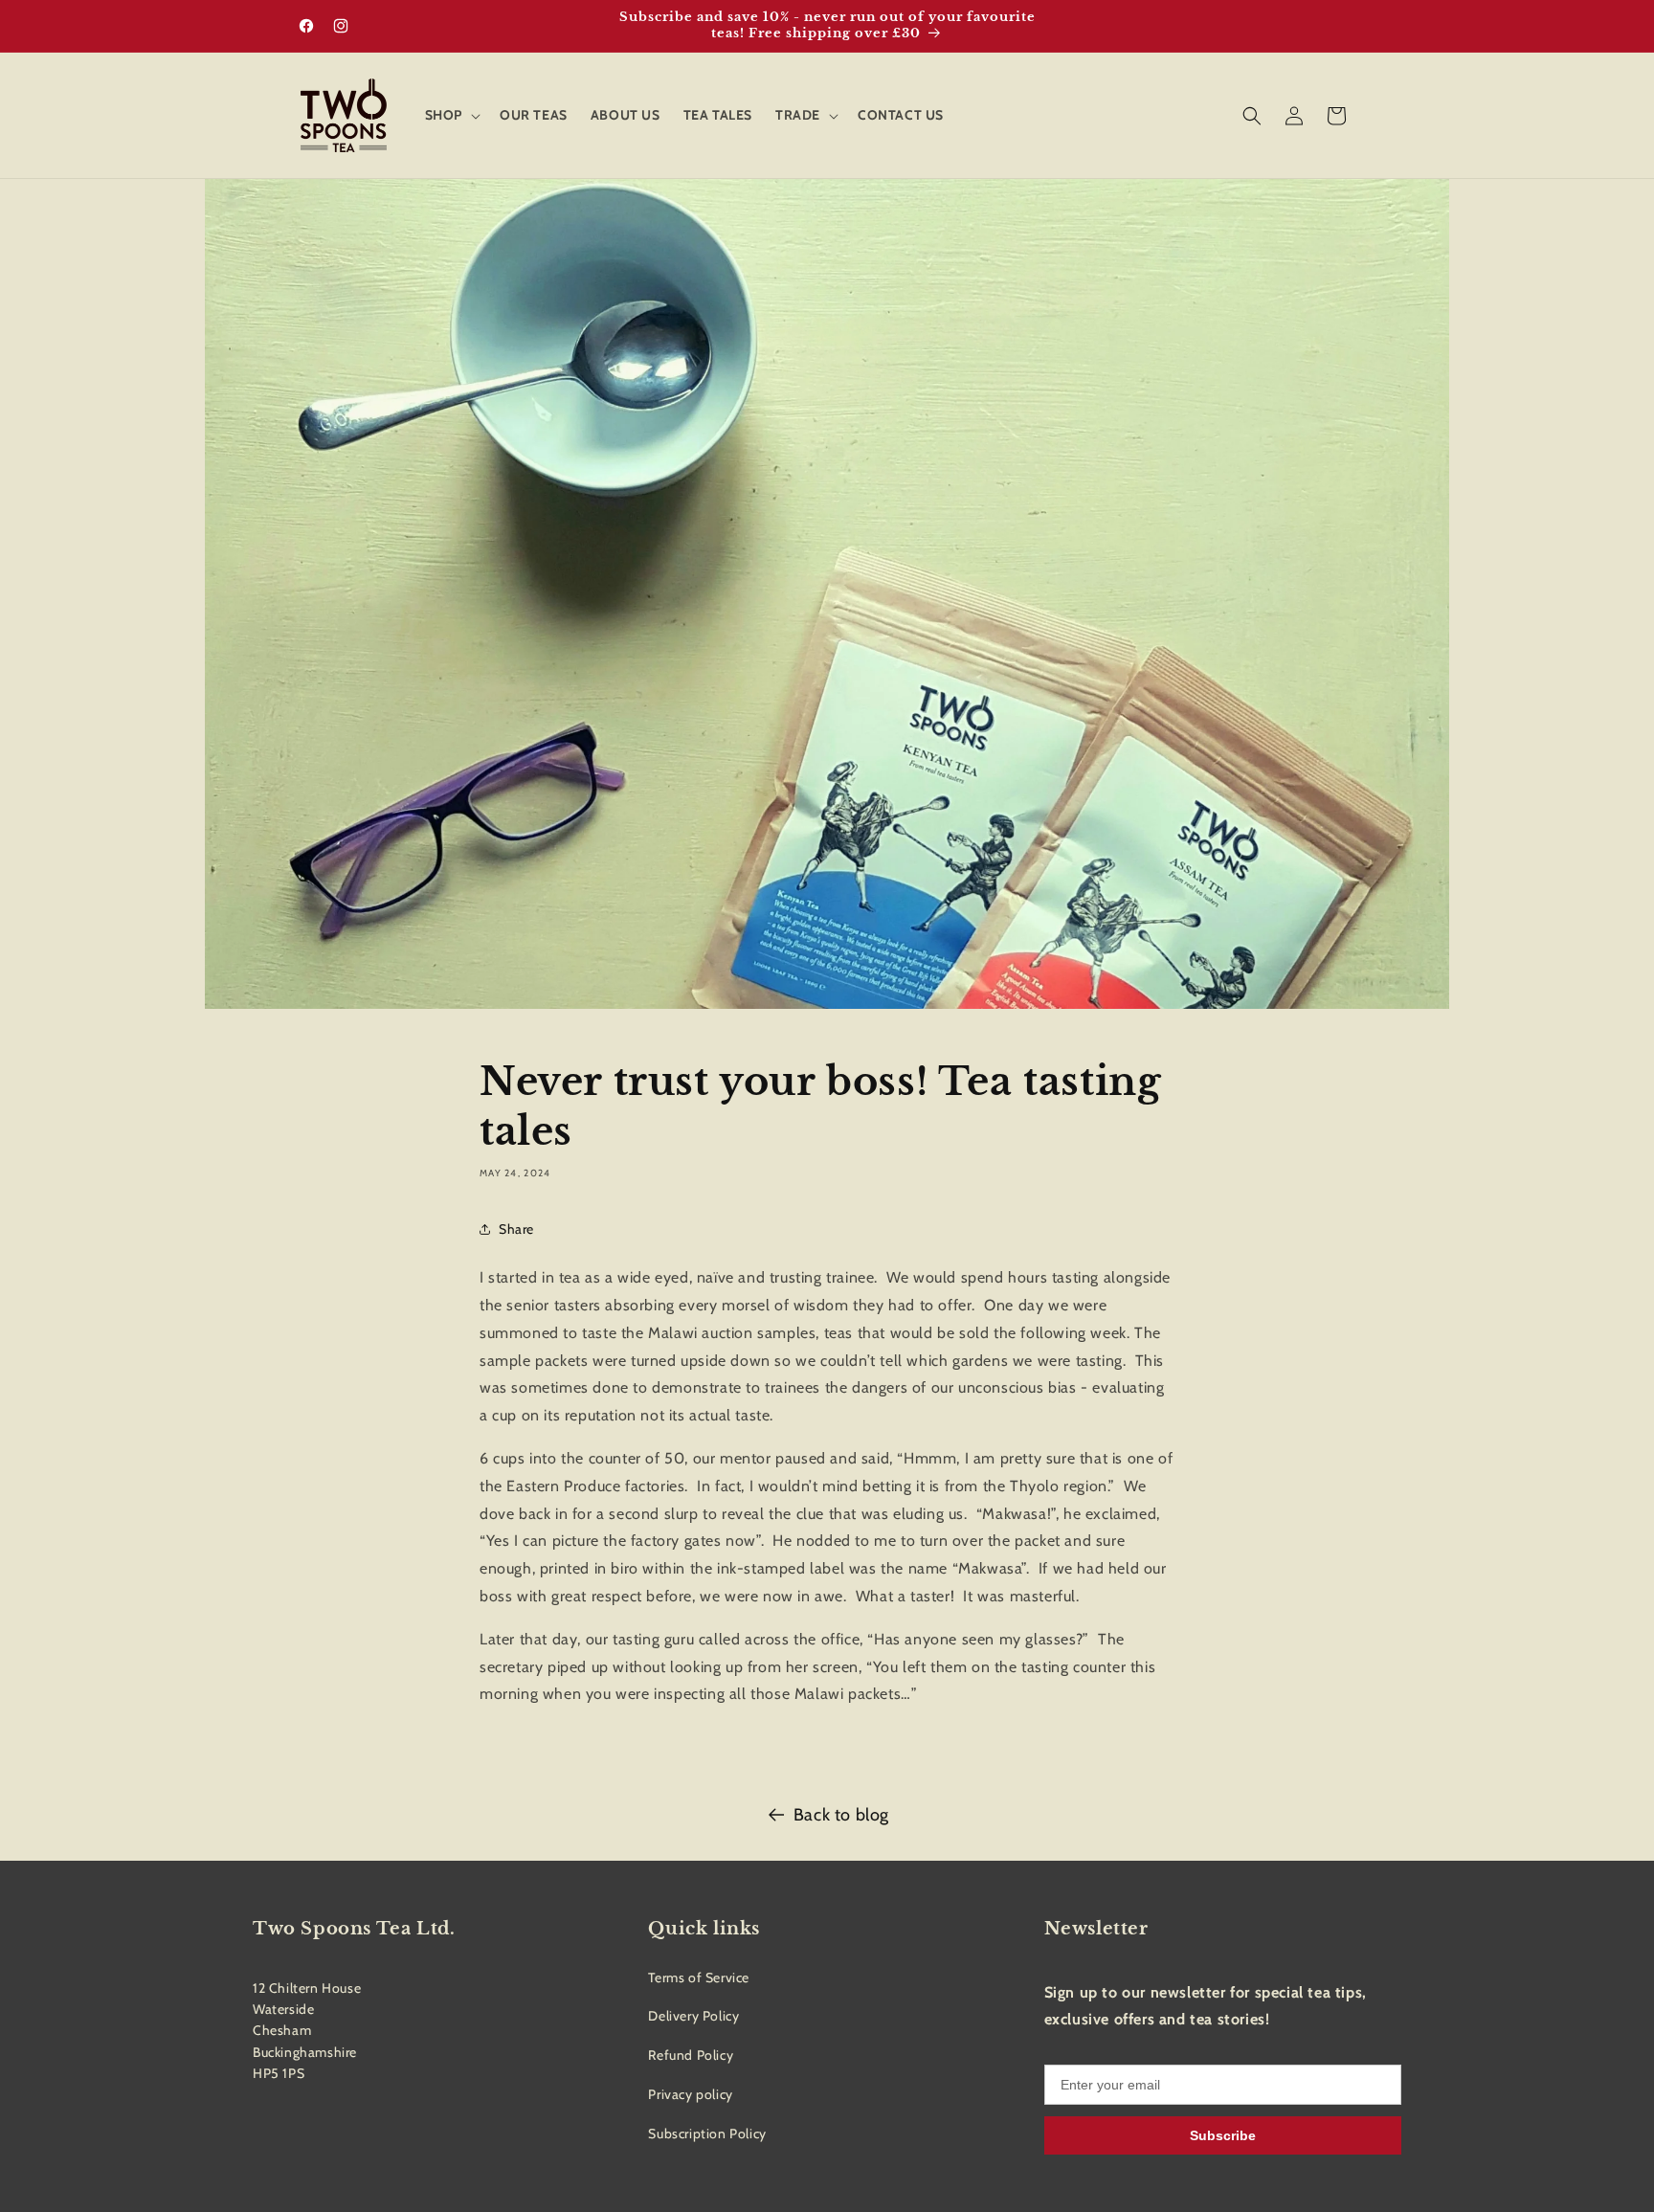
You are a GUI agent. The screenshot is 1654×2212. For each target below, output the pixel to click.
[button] (451, 115)
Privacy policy (690, 2094)
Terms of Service (699, 1977)
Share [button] (516, 1229)
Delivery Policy (693, 2016)
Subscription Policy (707, 2134)
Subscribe (1223, 2135)
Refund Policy (691, 2055)
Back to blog (841, 1815)
